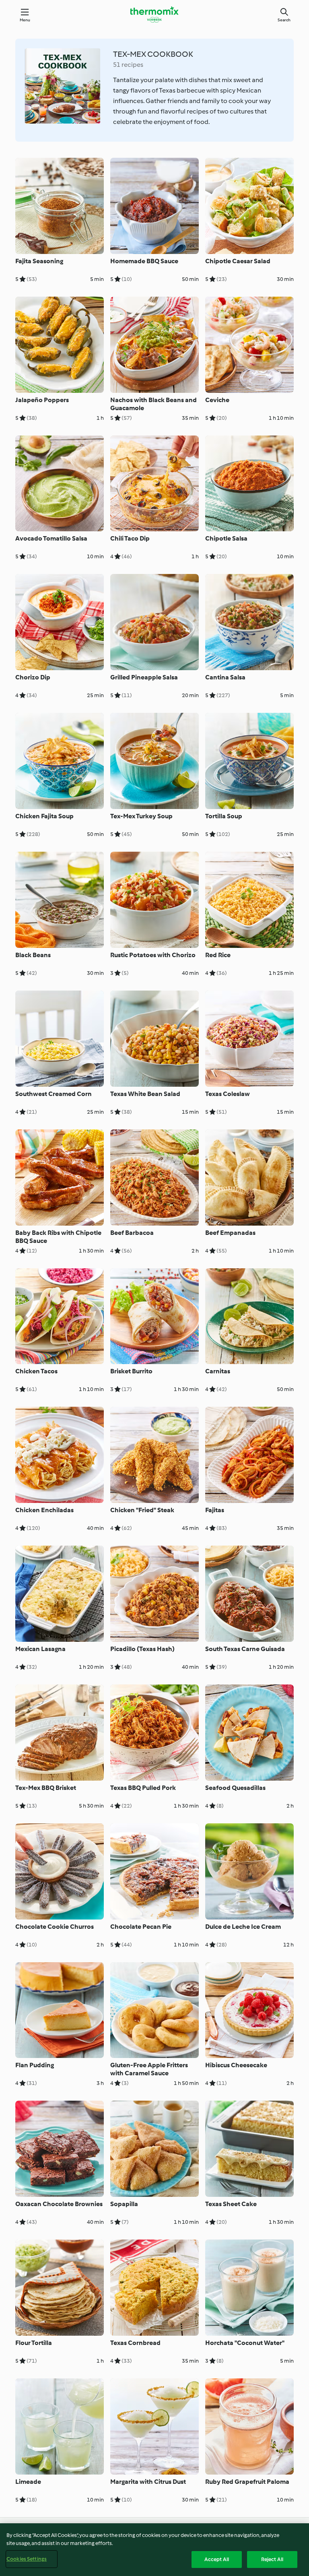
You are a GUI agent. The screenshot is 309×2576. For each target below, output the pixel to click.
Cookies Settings (27, 2559)
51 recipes (128, 65)
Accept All (217, 2559)
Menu (25, 20)
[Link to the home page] (154, 14)
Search (284, 20)
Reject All (272, 2559)
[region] (154, 2550)
